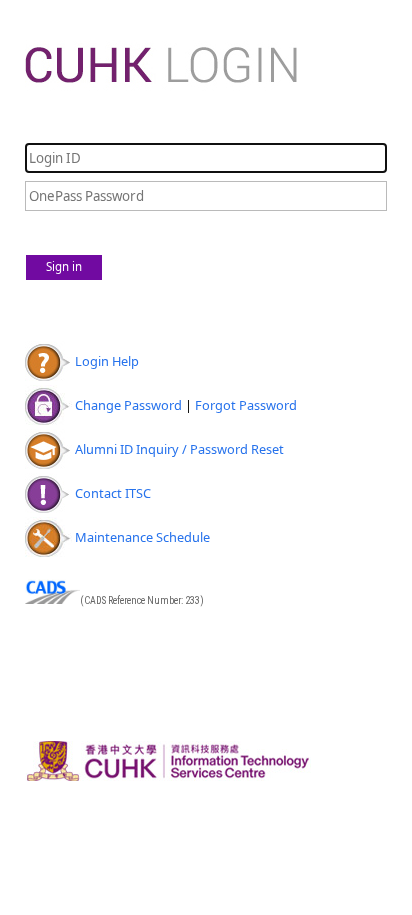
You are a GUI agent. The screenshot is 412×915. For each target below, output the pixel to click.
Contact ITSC (113, 493)
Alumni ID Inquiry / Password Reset (179, 449)
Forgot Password (246, 405)
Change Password (128, 405)
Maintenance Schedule (142, 537)
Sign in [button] (64, 266)
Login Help (107, 361)
